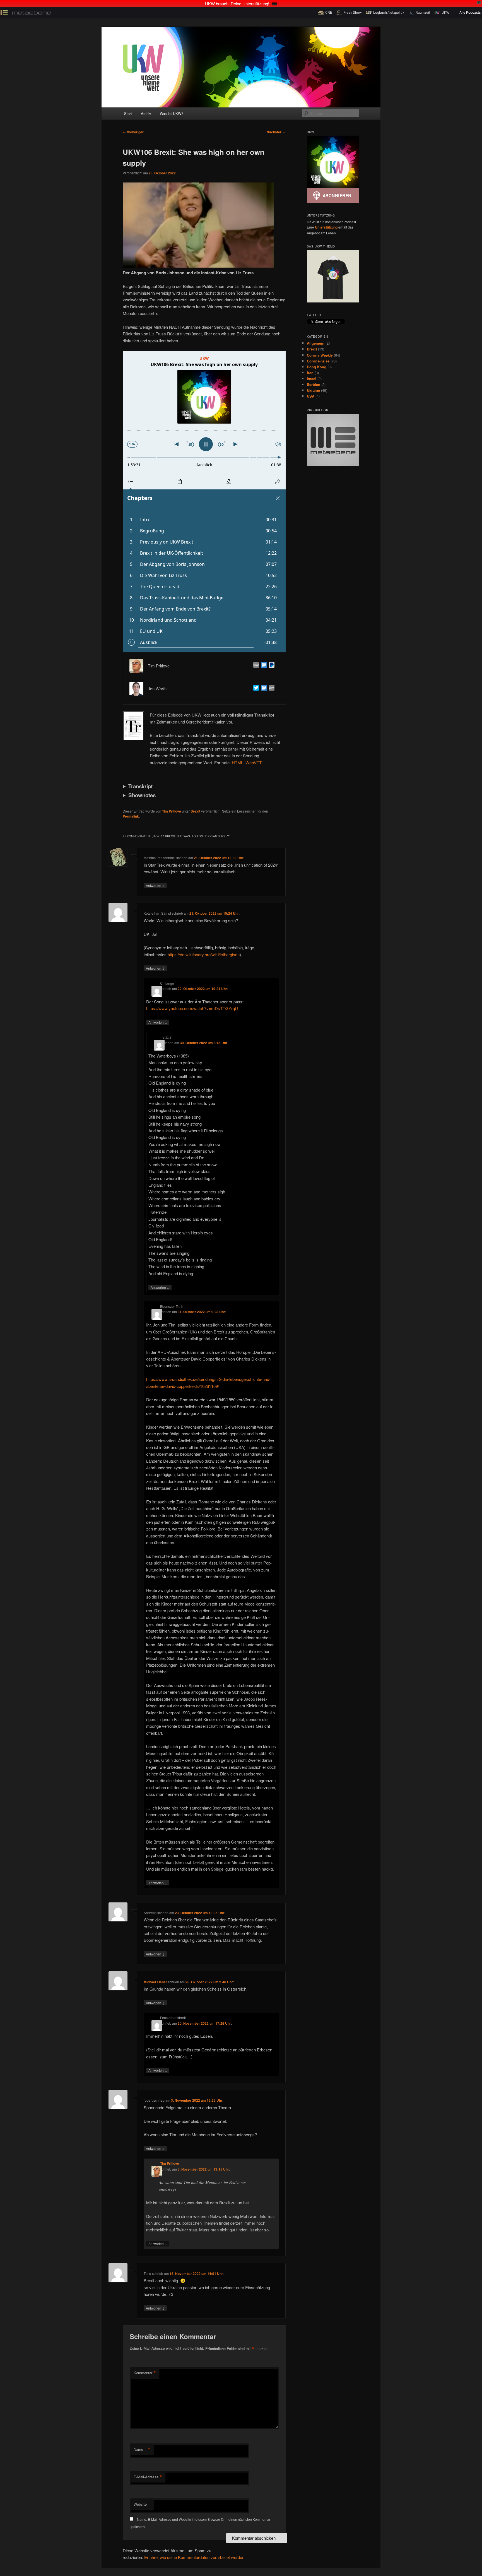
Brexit (195, 811)
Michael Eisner (155, 1982)
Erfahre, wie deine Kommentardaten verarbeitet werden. (195, 2557)
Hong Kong (317, 367)
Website (140, 2504)
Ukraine (313, 390)
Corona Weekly (320, 355)
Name (142, 2449)
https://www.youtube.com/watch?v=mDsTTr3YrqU (192, 1008)
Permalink (131, 816)
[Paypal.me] (271, 666)
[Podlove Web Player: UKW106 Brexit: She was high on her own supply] (204, 502)
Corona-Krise (318, 361)
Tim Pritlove (172, 811)
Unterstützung (326, 227)
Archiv (146, 113)
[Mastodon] (263, 666)
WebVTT (253, 762)
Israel (312, 379)
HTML (238, 762)
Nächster (276, 132)
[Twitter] (255, 689)
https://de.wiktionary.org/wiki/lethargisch (204, 954)
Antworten (155, 885)
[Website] (255, 666)
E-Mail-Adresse (148, 2477)
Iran (310, 373)
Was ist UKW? (172, 113)
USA (311, 396)
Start (128, 113)
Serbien (314, 384)
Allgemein (316, 343)
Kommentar (145, 2373)
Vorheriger (133, 132)
